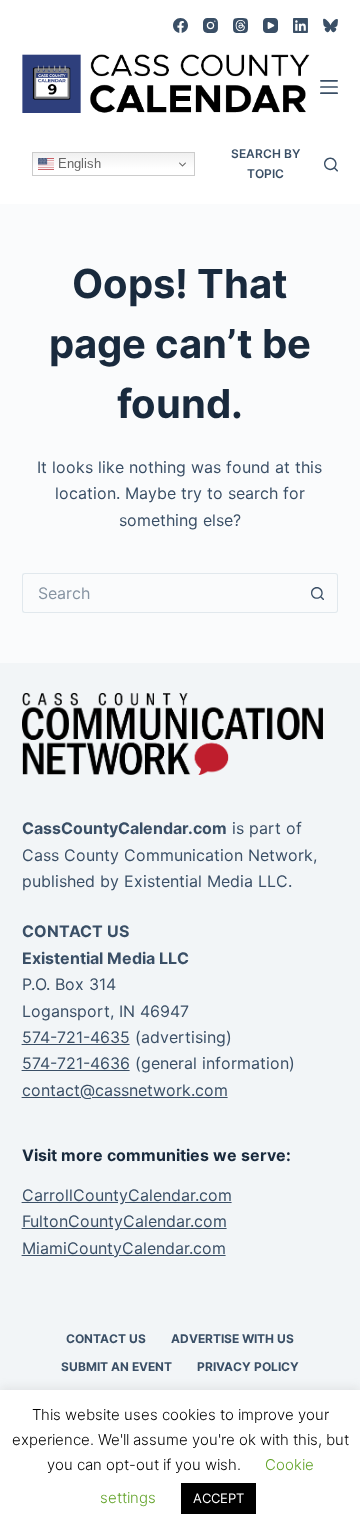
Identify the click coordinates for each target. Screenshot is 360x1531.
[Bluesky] (330, 25)
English (77, 163)
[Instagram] (210, 25)
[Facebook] (180, 25)
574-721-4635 (76, 1037)
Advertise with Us (232, 1338)
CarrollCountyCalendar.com (127, 1195)
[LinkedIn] (300, 25)
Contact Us (106, 1338)
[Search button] (318, 593)
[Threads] (240, 25)
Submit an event (116, 1366)
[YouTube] (270, 25)
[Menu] (329, 87)
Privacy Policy (248, 1366)
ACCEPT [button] (218, 1498)
